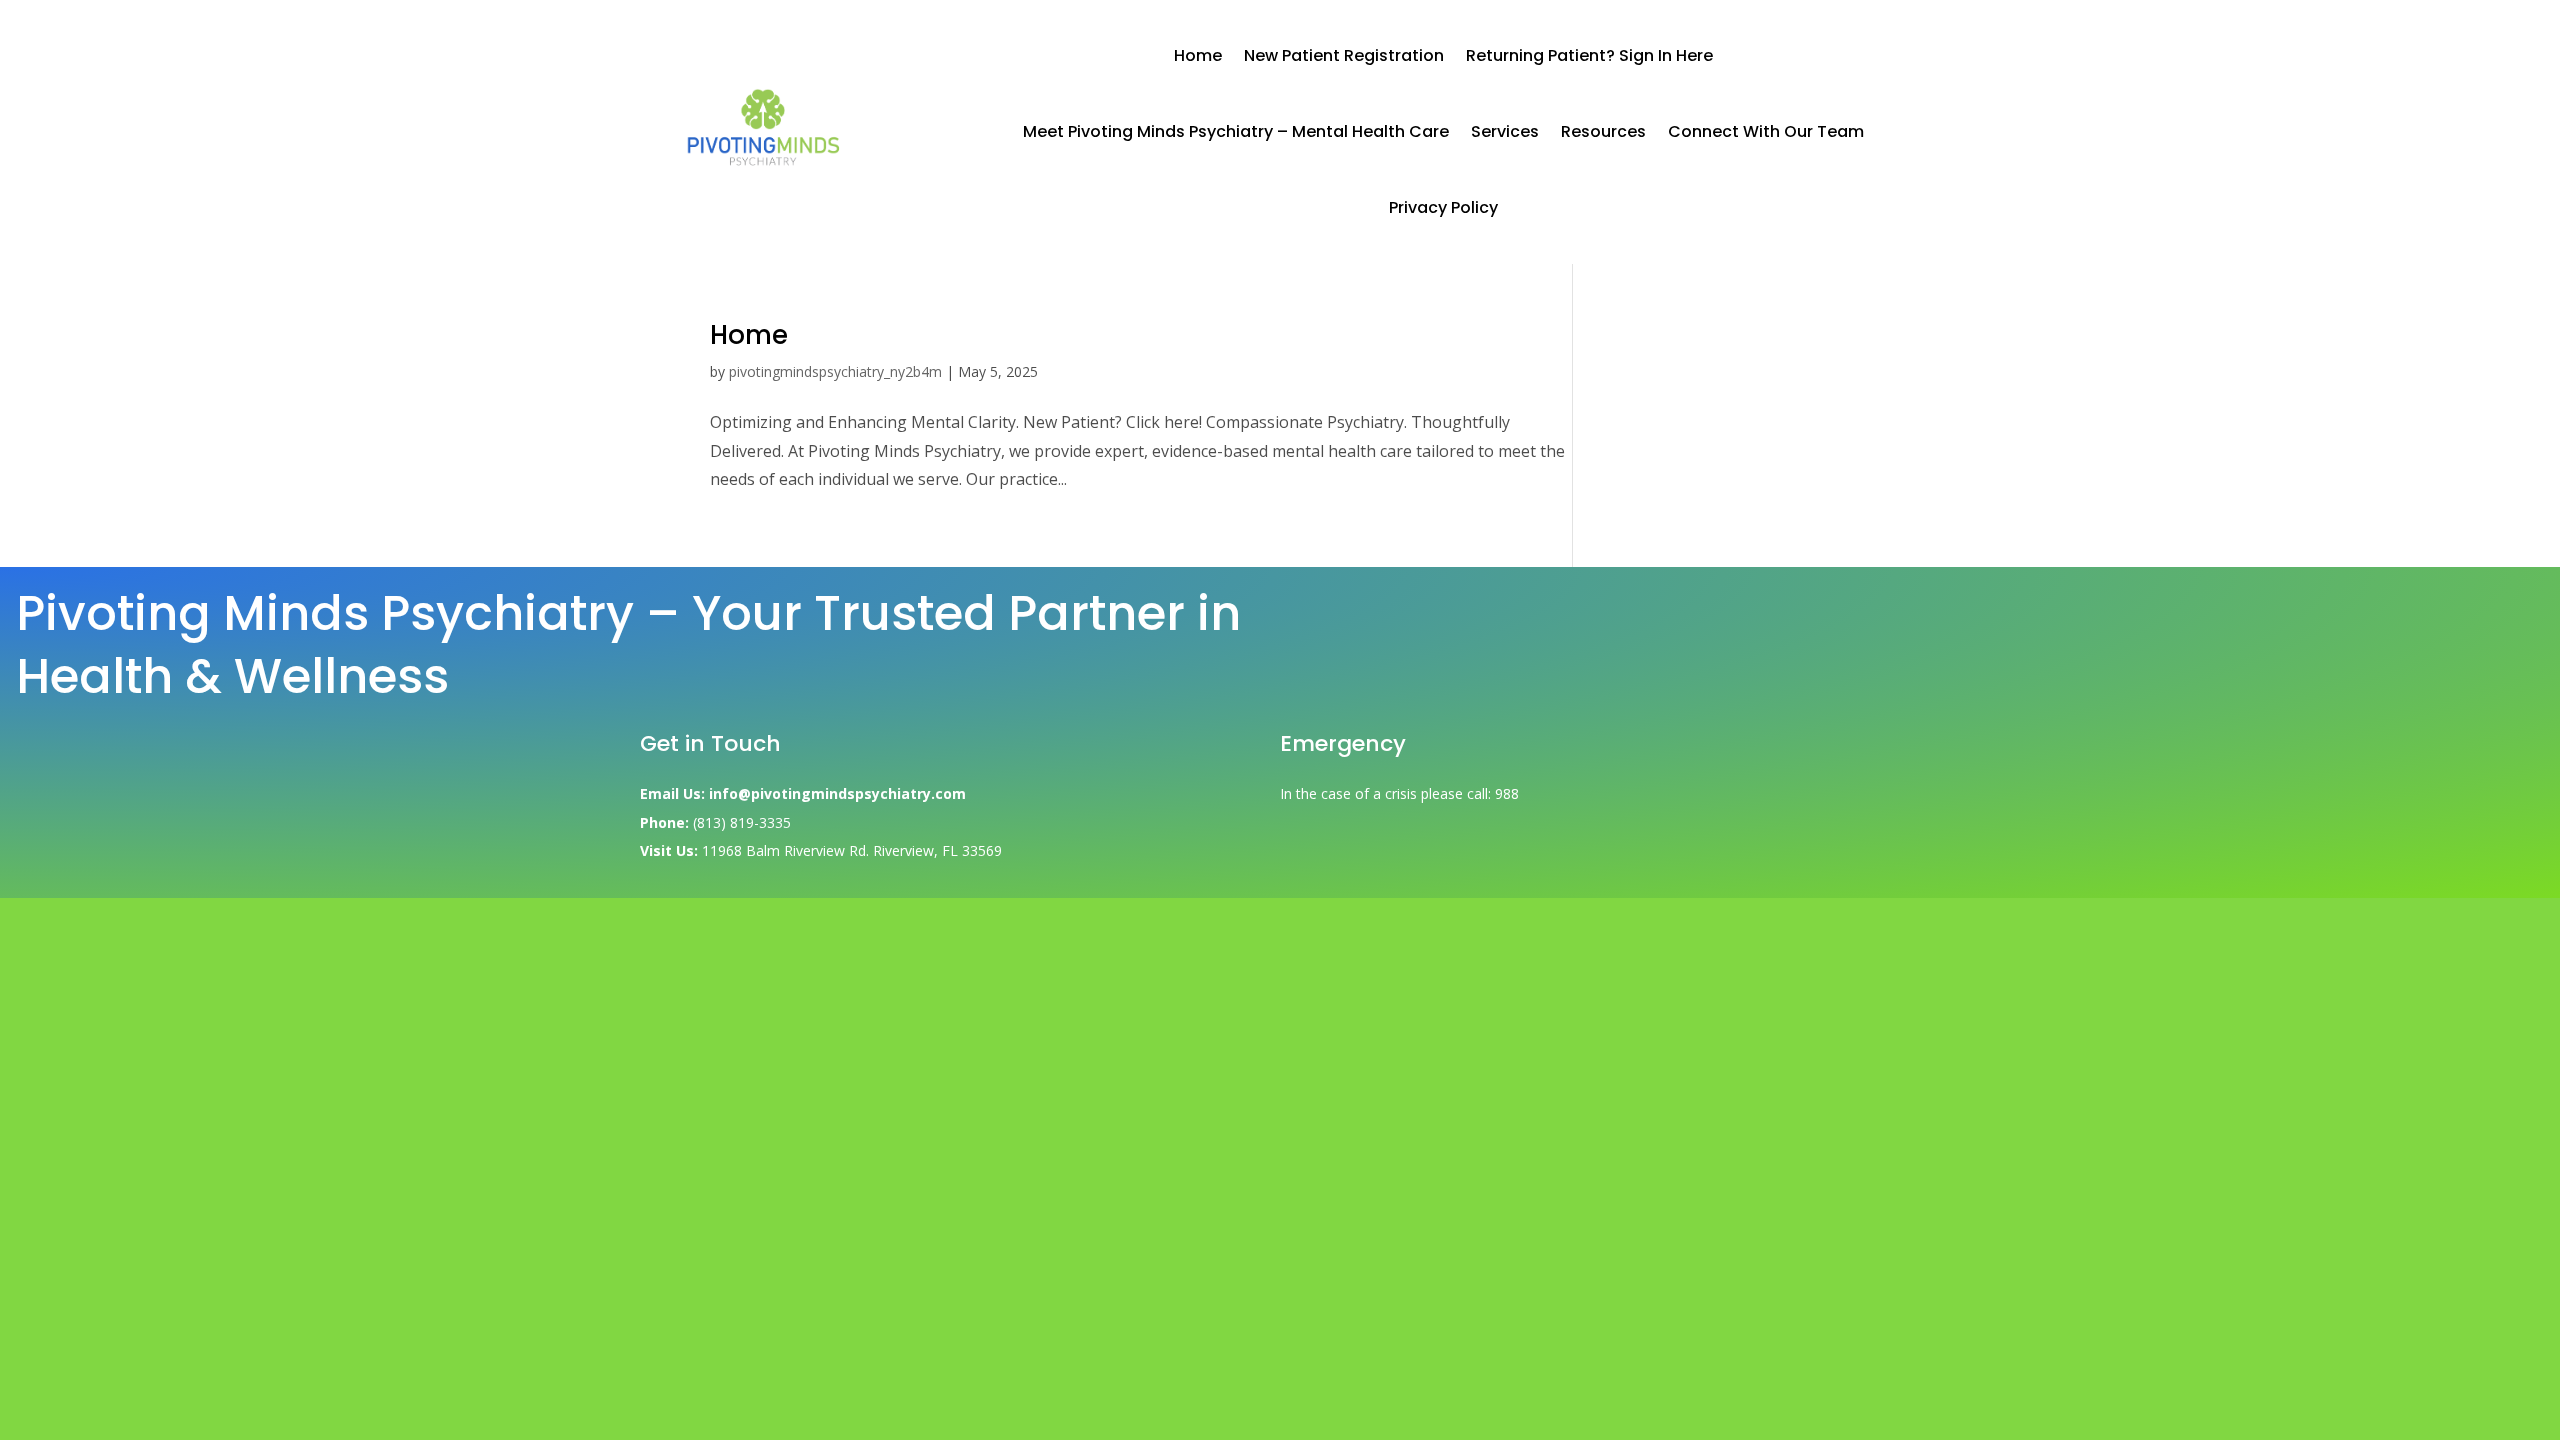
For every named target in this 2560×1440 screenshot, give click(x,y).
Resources (1603, 131)
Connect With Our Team (1766, 131)
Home (1198, 55)
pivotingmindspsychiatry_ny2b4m (835, 371)
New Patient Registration (1344, 55)
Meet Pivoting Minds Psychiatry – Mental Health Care (1236, 131)
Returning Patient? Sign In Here (1589, 55)
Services (1505, 131)
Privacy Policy (1443, 207)
